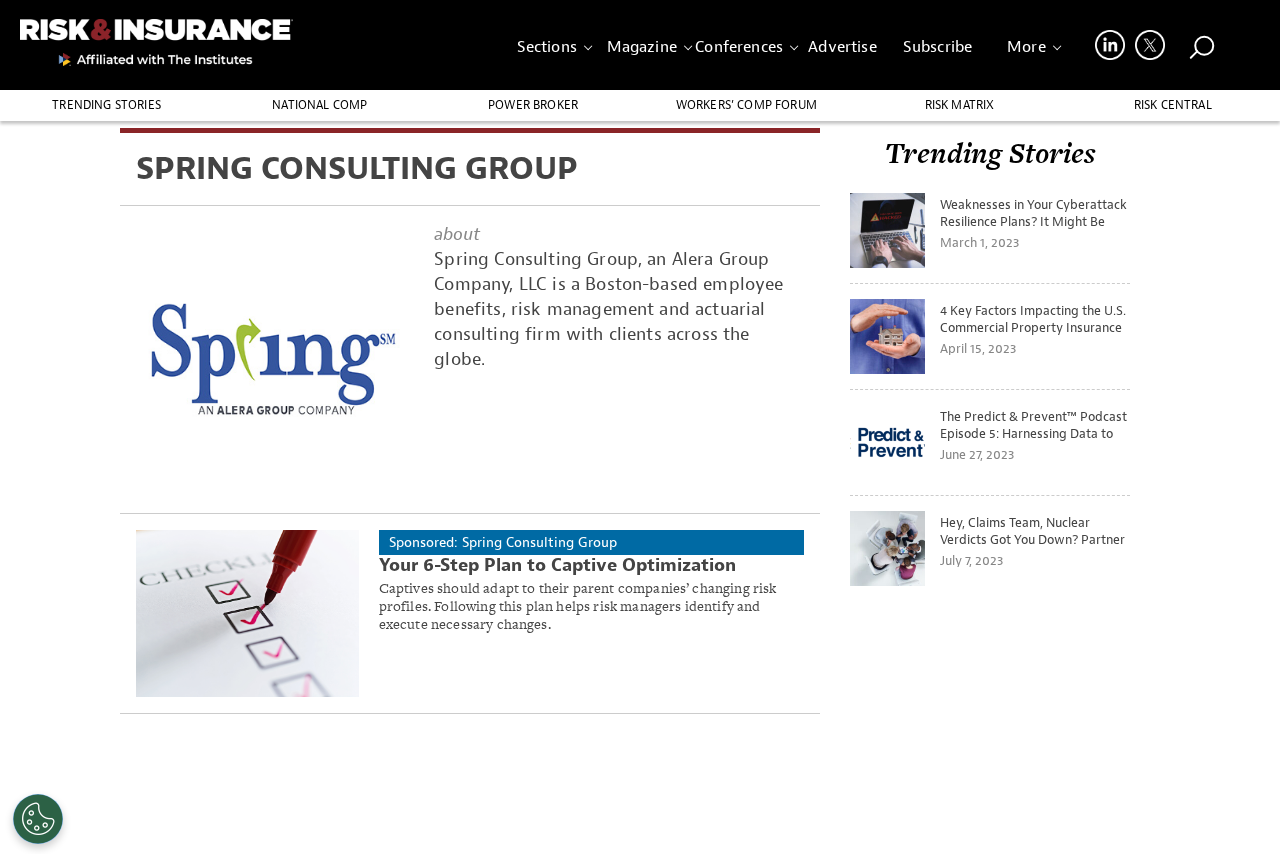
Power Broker (533, 105)
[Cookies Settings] (38, 819)
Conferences (739, 47)
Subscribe (937, 47)
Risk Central (1173, 105)
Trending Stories (106, 105)
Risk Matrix (960, 105)
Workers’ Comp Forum (746, 105)
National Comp (319, 105)
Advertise (842, 47)
